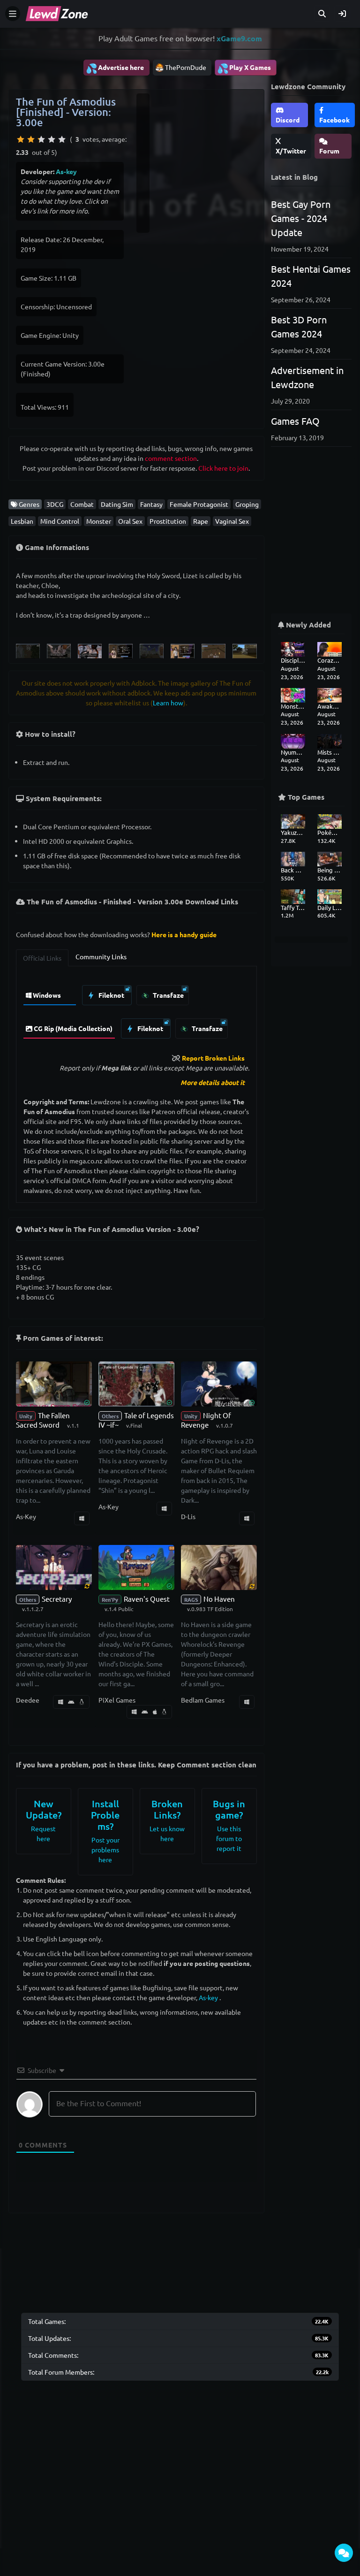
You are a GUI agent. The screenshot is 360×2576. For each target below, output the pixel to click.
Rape (201, 521)
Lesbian (22, 521)
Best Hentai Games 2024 (311, 276)
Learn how (168, 703)
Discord (288, 120)
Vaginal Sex (232, 521)
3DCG (55, 504)
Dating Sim (117, 504)
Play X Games (244, 68)
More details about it (213, 1082)
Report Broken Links (213, 1058)
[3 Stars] (41, 139)
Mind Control (60, 521)
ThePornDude (186, 67)
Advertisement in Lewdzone (307, 377)
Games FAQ (295, 421)
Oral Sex (130, 521)
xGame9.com (239, 38)
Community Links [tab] (101, 956)
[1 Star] (21, 139)
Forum (329, 151)
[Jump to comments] (344, 2553)
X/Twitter (291, 151)
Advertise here (115, 68)
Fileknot (111, 995)
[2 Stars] (31, 139)
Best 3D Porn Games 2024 (299, 326)
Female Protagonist (199, 504)
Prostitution (168, 521)
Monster (99, 521)
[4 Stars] (52, 139)
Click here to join (223, 468)
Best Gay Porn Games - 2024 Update (301, 218)
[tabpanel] (136, 1009)
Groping (247, 504)
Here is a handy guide (184, 934)
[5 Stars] (62, 139)
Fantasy (151, 504)
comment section (171, 458)
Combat (82, 504)
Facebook (334, 120)
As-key (66, 171)
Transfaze (168, 995)
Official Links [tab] (42, 958)
